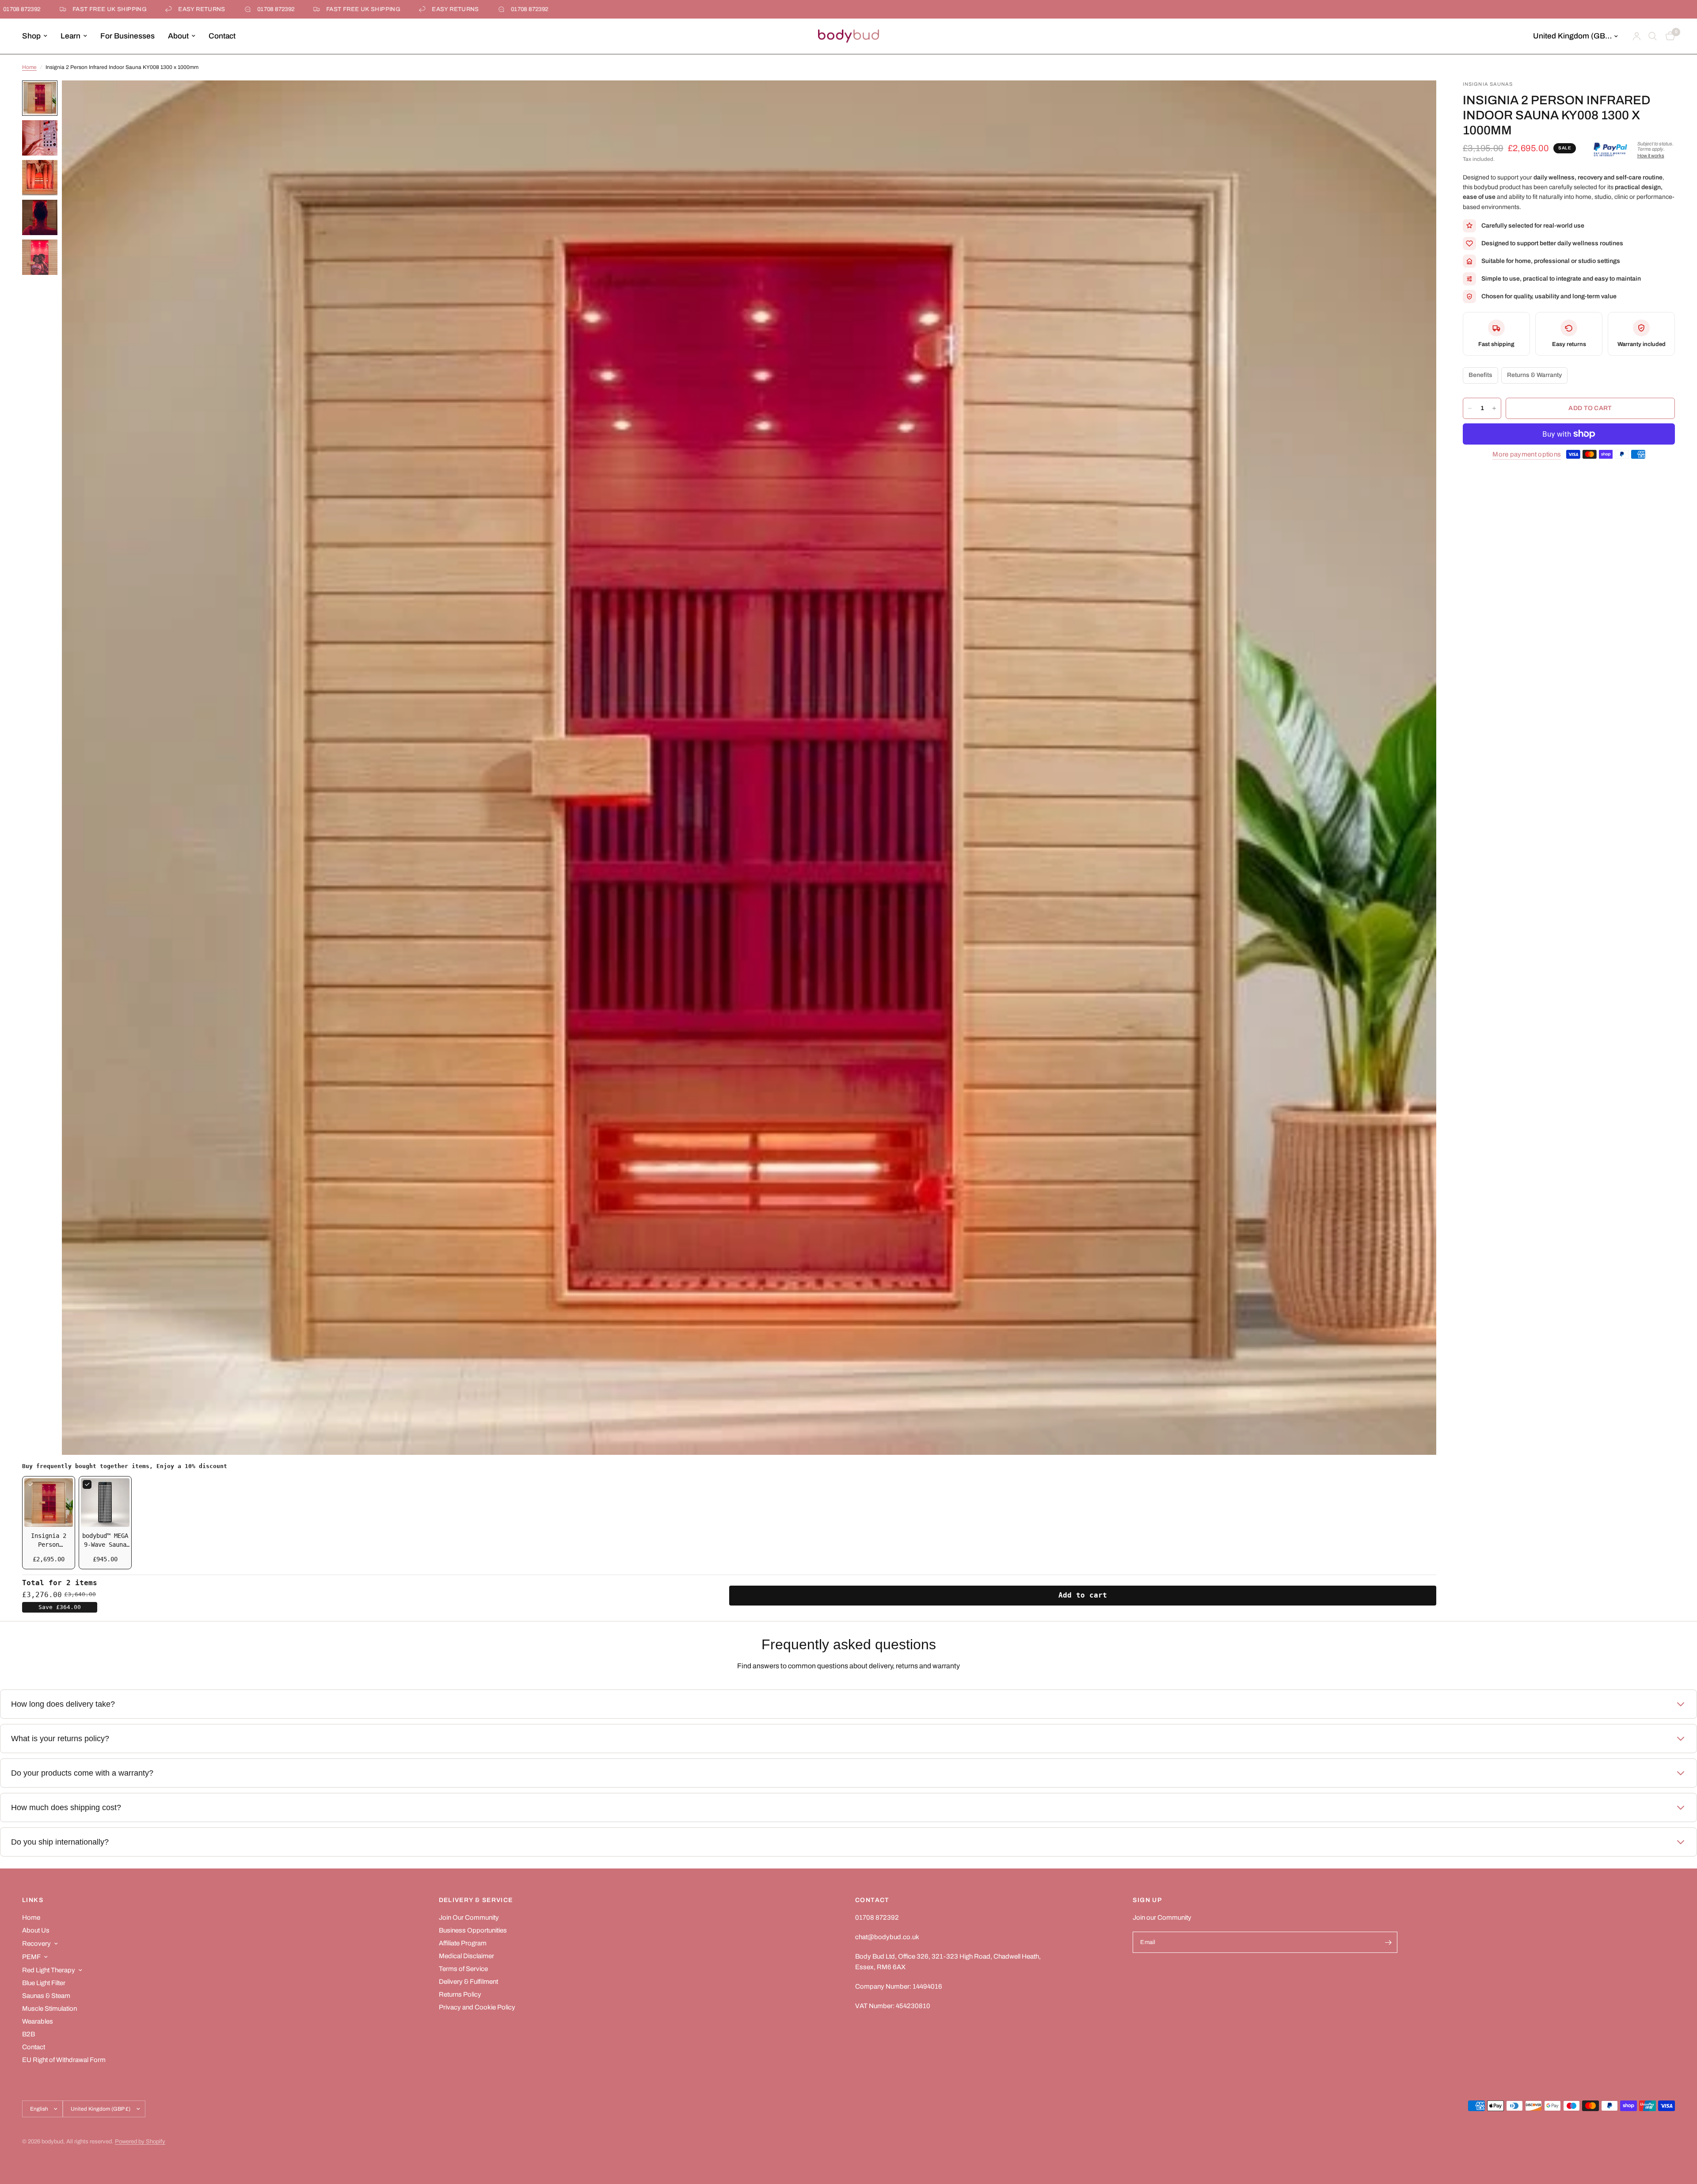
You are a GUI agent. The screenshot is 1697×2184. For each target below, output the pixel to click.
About (178, 36)
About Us (36, 1930)
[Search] (1653, 36)
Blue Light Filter (44, 1983)
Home (29, 67)
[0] (1668, 36)
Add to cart (1083, 1595)
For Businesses (127, 36)
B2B (29, 2034)
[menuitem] (38, 36)
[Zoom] (1418, 99)
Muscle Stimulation (49, 2009)
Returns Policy (460, 1994)
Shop (31, 36)
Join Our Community (469, 1918)
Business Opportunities (473, 1930)
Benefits (1480, 375)
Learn (70, 36)
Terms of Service (463, 1969)
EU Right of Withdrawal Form (64, 2060)
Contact (222, 36)
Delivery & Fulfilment (468, 1982)
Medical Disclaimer (466, 1956)
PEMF (31, 1957)
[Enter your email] (1389, 1942)
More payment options (1527, 454)
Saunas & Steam (46, 1996)
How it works (1651, 156)
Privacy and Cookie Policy (477, 2007)
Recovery (36, 1944)
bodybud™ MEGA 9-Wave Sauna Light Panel (105, 1545)
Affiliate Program (463, 1943)
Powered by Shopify (140, 2142)
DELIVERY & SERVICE (476, 1900)
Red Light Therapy (49, 1970)
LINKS (33, 1900)
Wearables (38, 2021)
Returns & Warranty (1534, 375)
